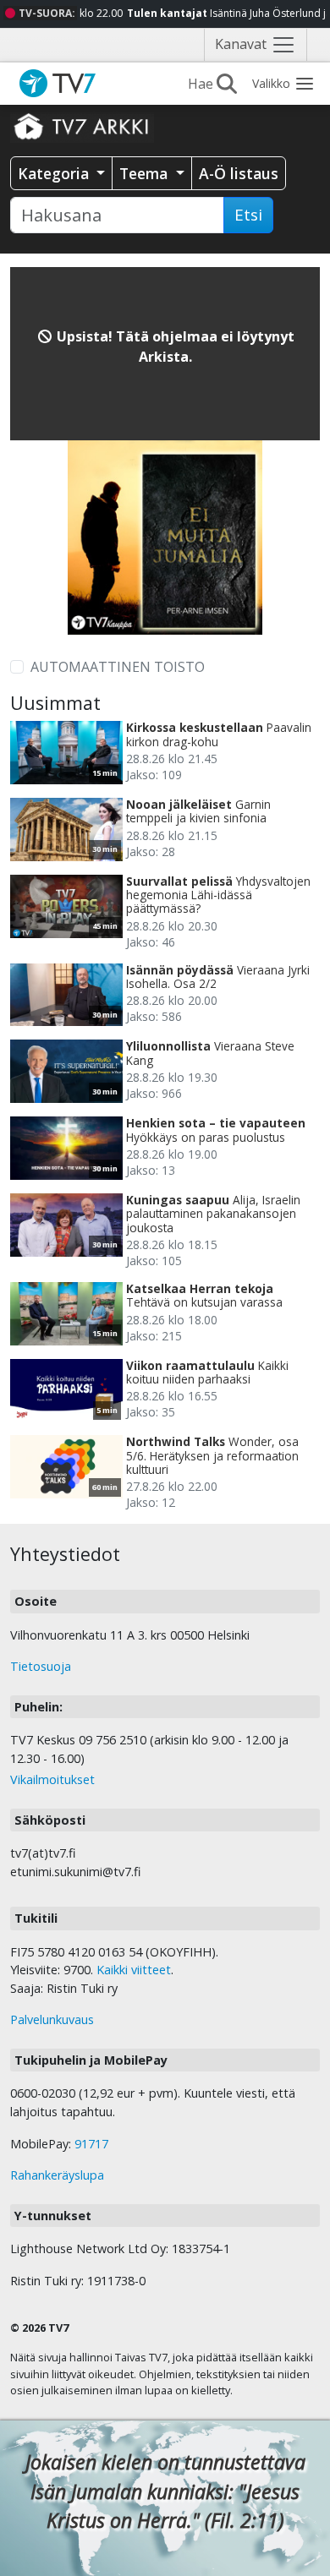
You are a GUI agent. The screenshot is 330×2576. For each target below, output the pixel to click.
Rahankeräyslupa (57, 2175)
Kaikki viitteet (134, 1970)
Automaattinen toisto (118, 667)
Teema (146, 173)
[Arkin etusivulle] (82, 126)
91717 (91, 2144)
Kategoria (55, 173)
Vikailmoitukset (52, 1779)
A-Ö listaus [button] (239, 173)
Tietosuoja (41, 1666)
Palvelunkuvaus (52, 2019)
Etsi (248, 215)
